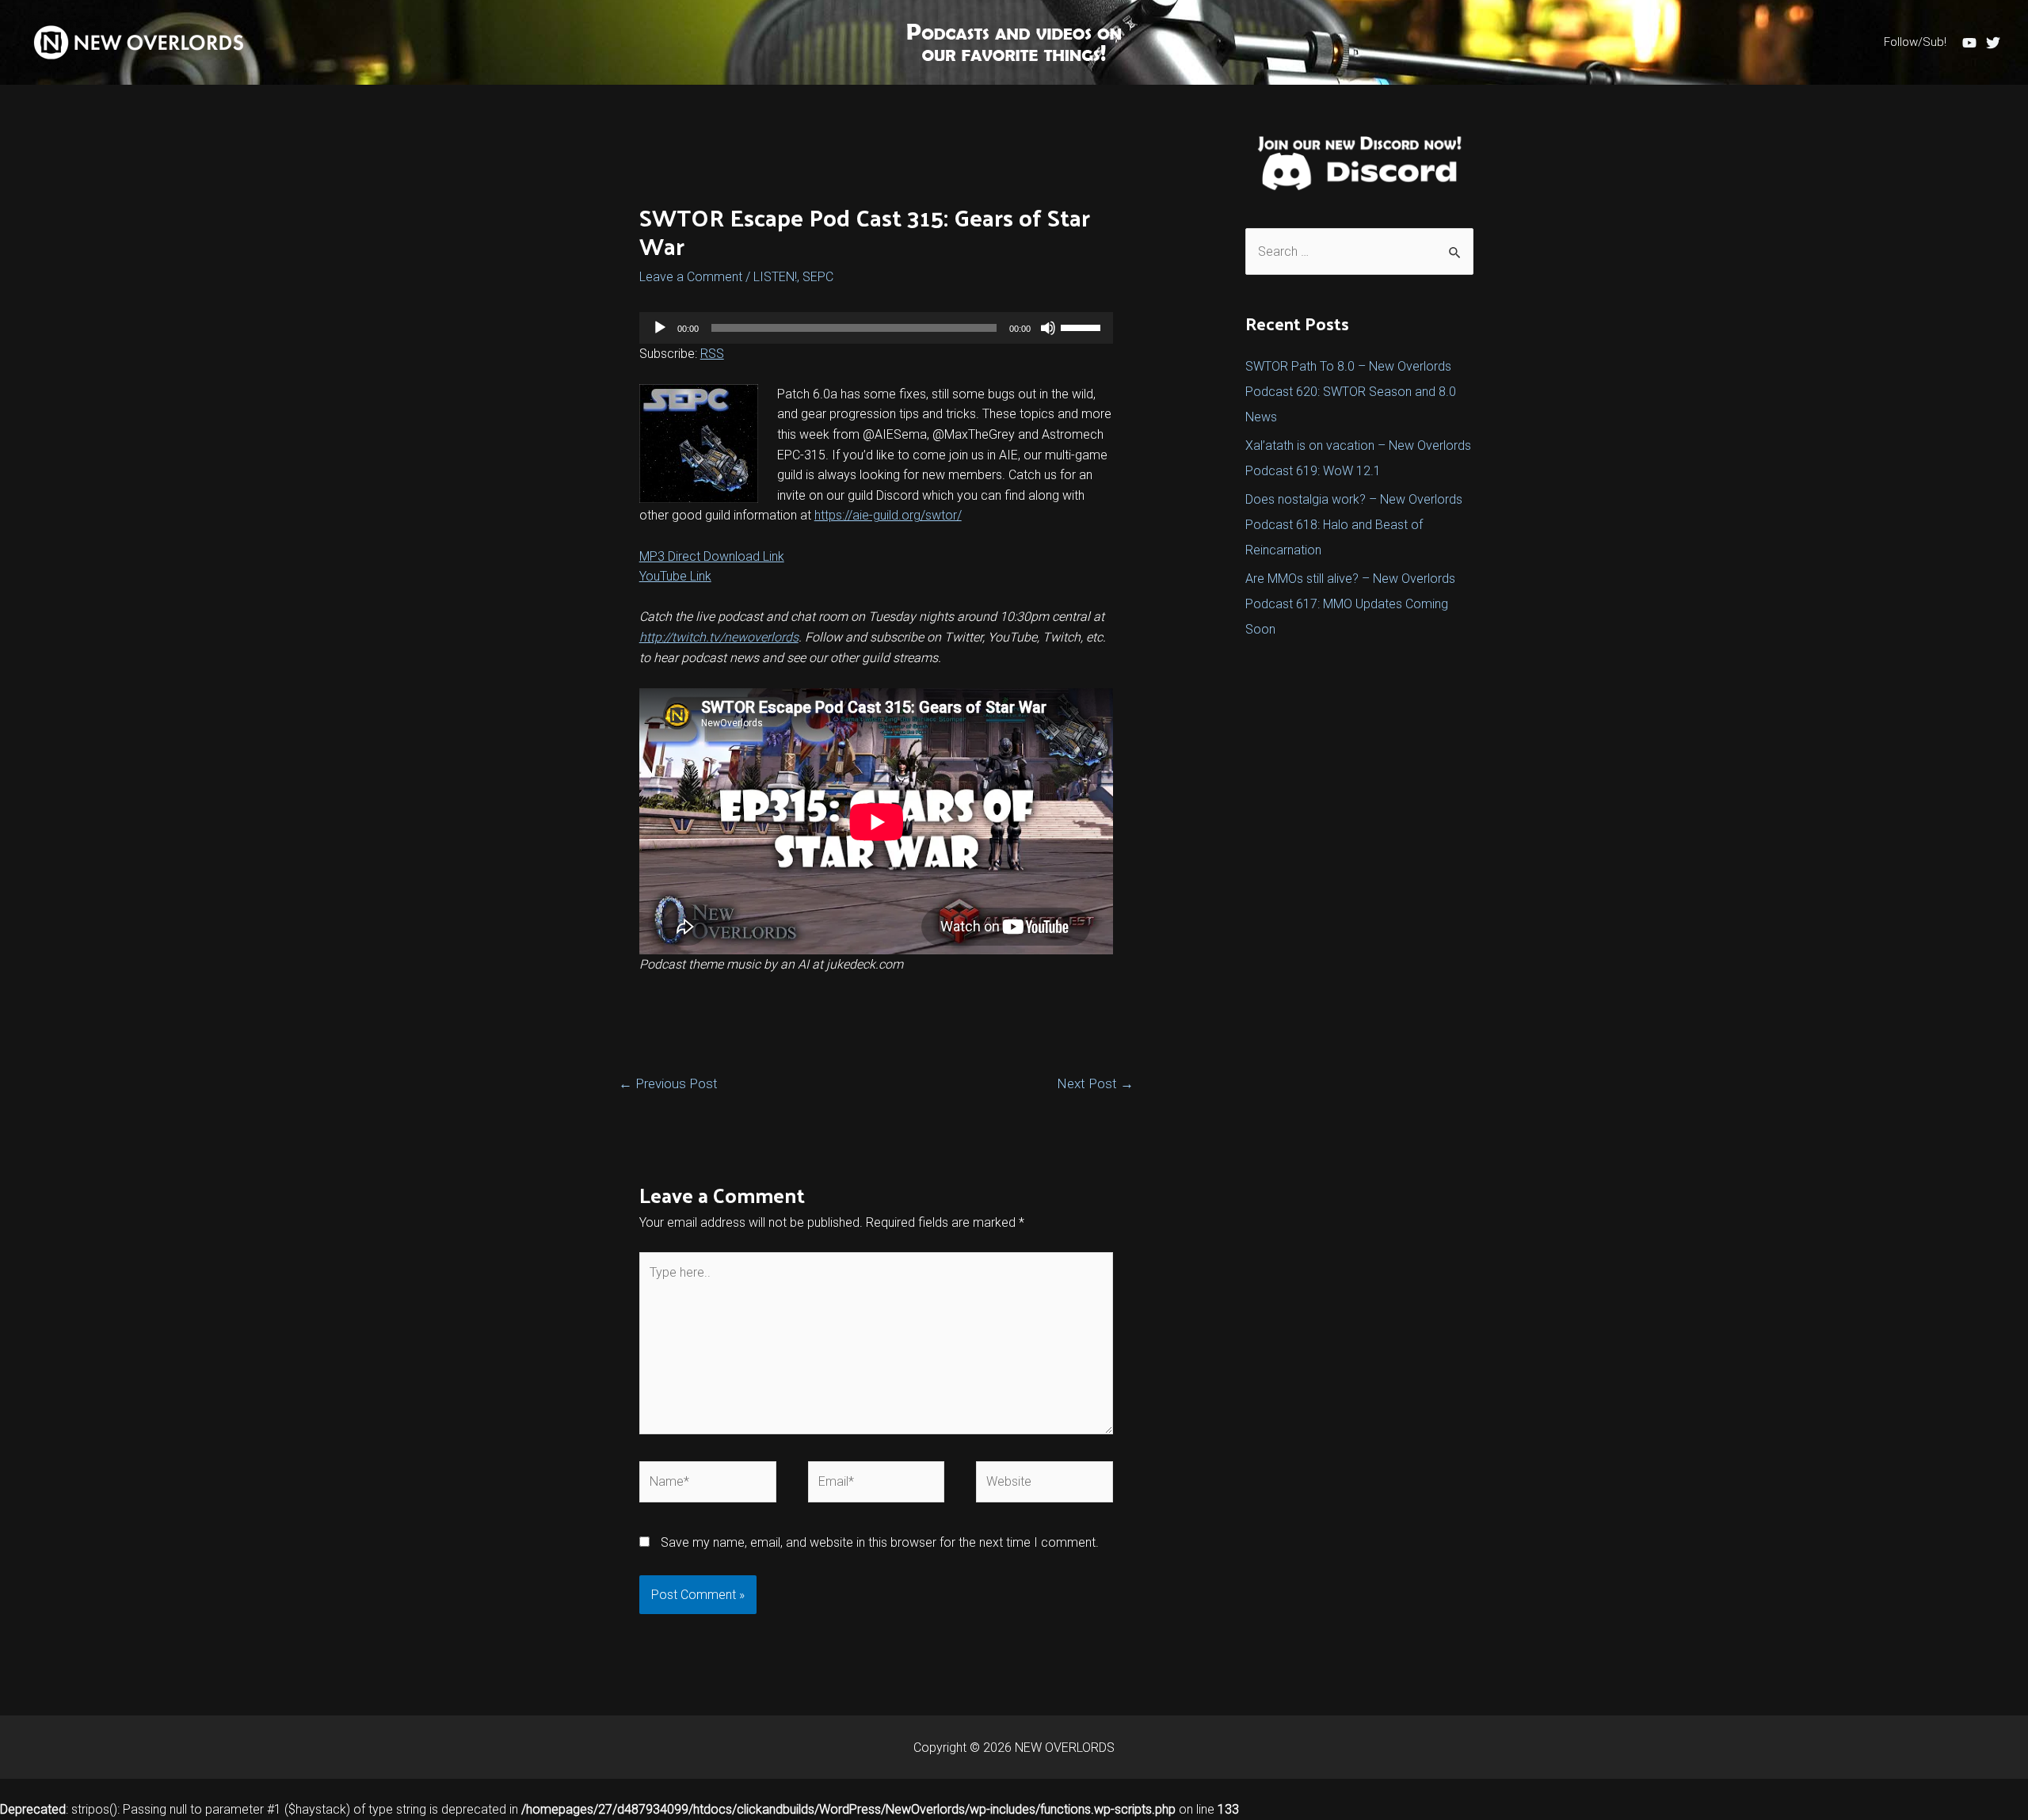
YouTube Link (675, 576)
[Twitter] (1993, 43)
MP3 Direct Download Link (712, 556)
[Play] (660, 328)
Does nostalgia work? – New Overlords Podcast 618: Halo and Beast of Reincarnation (1354, 525)
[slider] (1083, 326)
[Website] (1044, 1485)
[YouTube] (1969, 43)
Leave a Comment (691, 277)
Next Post (1095, 1083)
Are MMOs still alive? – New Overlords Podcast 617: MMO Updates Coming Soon (1350, 604)
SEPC (818, 277)
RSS (712, 354)
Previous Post (668, 1083)
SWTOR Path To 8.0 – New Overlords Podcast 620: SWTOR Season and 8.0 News (1351, 392)
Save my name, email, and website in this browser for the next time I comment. (880, 1542)
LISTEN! (775, 277)
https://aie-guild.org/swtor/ (888, 515)
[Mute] (1048, 328)
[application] (877, 328)
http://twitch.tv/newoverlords (719, 637)
